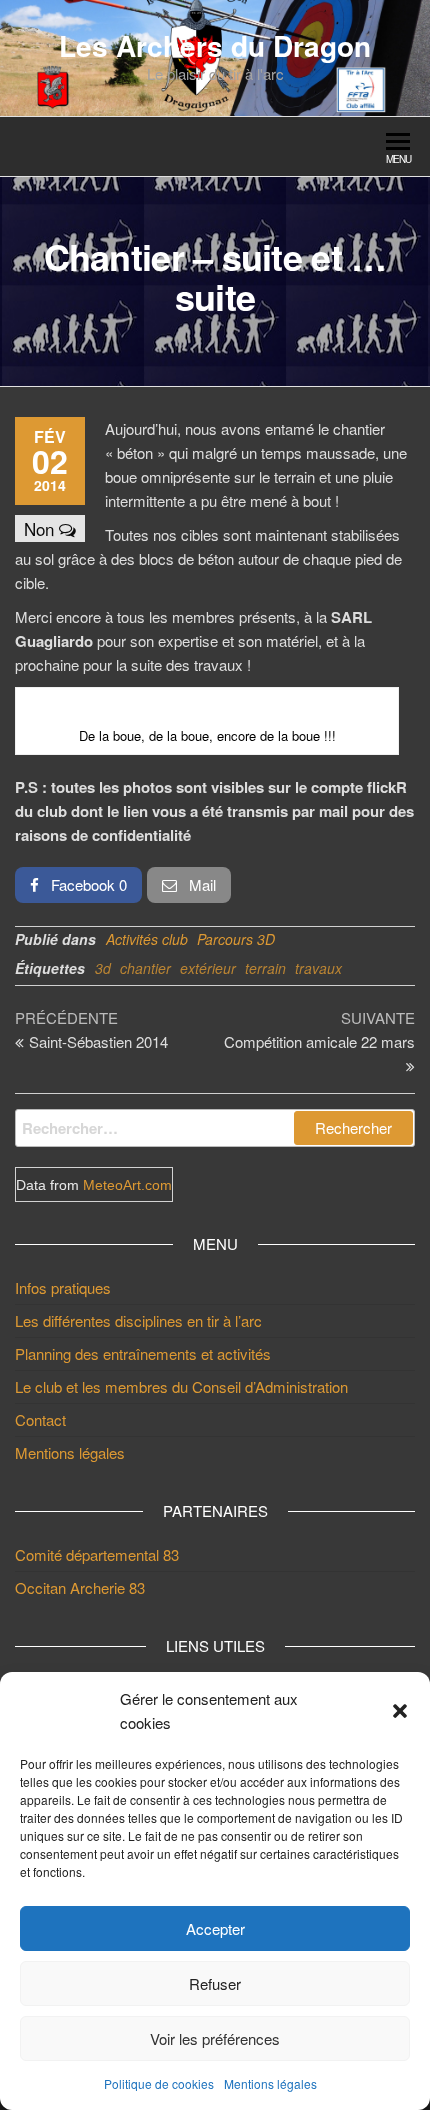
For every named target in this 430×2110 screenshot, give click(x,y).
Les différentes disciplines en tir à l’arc (138, 1320)
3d (103, 968)
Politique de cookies (159, 2083)
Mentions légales (270, 2083)
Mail (200, 884)
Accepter (215, 1928)
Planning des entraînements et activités (143, 1353)
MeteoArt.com (127, 1185)
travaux (318, 968)
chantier (145, 968)
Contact (40, 1419)
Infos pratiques (63, 1287)
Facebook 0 (87, 884)
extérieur (208, 968)
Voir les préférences (215, 2038)
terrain (265, 968)
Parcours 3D (236, 939)
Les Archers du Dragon (215, 45)
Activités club (147, 939)
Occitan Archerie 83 (80, 1587)
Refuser (215, 1983)
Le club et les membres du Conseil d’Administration (181, 1386)
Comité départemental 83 (97, 1554)
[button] (400, 1711)
